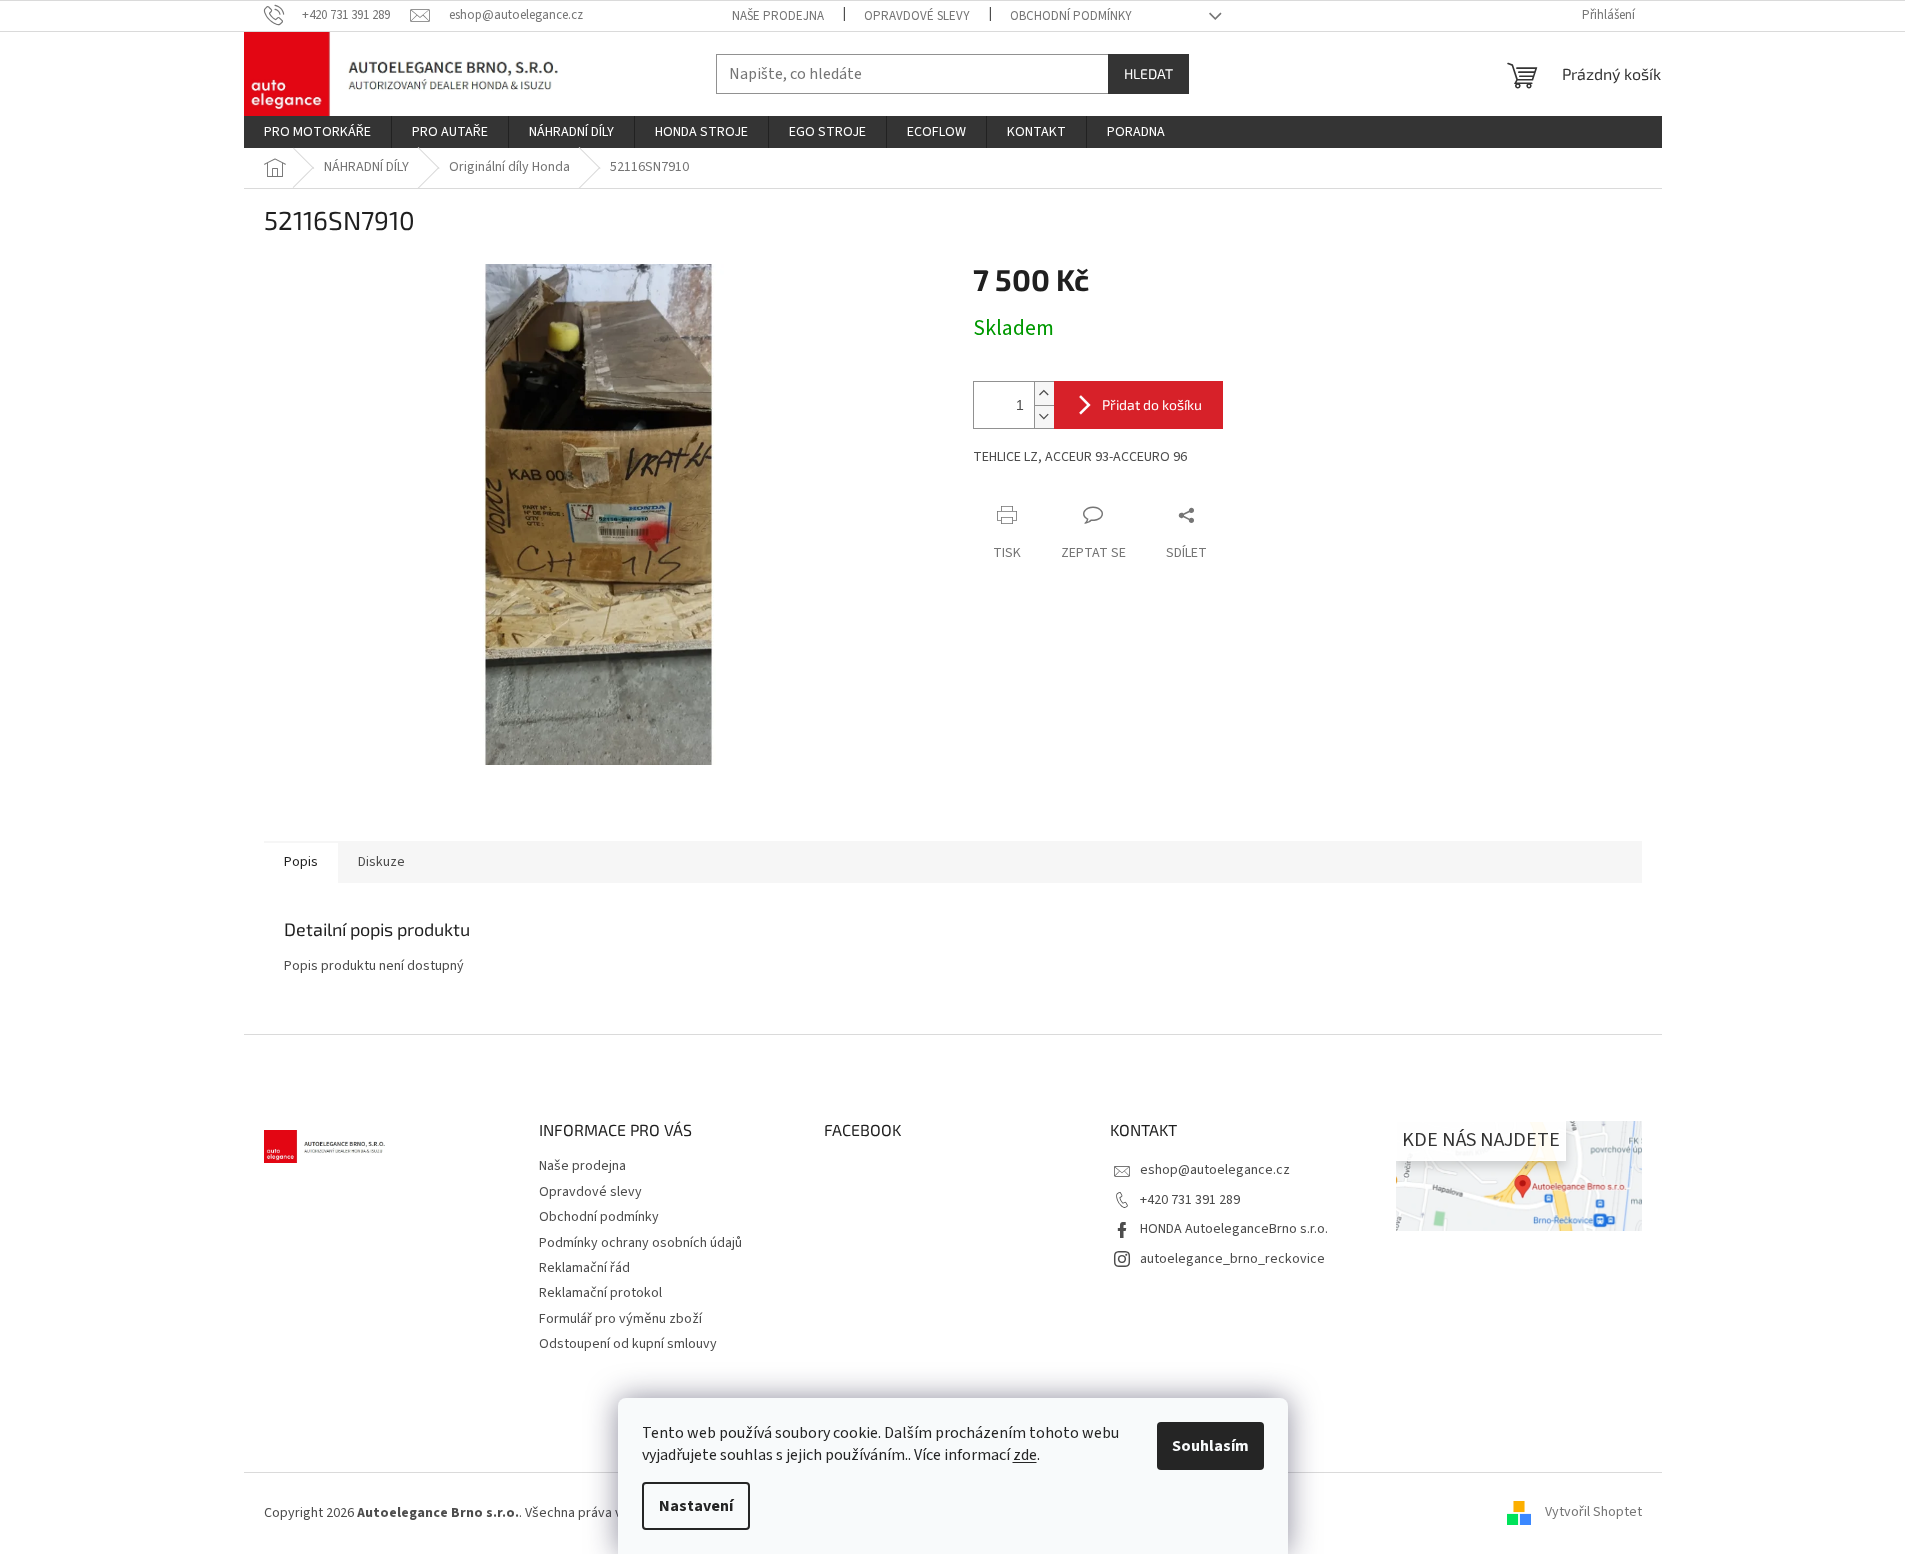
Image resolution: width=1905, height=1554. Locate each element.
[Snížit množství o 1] (1044, 416)
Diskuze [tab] (381, 862)
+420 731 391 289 (1190, 1200)
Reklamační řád (584, 1268)
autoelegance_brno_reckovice (1232, 1259)
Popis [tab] (301, 862)
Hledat (1148, 73)
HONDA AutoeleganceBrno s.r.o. (1234, 1229)
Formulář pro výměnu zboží (620, 1319)
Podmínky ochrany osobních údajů (640, 1243)
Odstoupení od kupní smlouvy (628, 1344)
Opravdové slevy (917, 16)
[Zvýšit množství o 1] (1044, 393)
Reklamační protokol (600, 1293)
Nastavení (696, 1506)
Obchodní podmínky (1071, 16)
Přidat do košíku (1152, 404)
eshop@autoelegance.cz (1215, 1170)
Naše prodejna (778, 16)
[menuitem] (317, 132)
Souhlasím (1210, 1446)
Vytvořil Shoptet (1593, 1513)
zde (1025, 1455)
